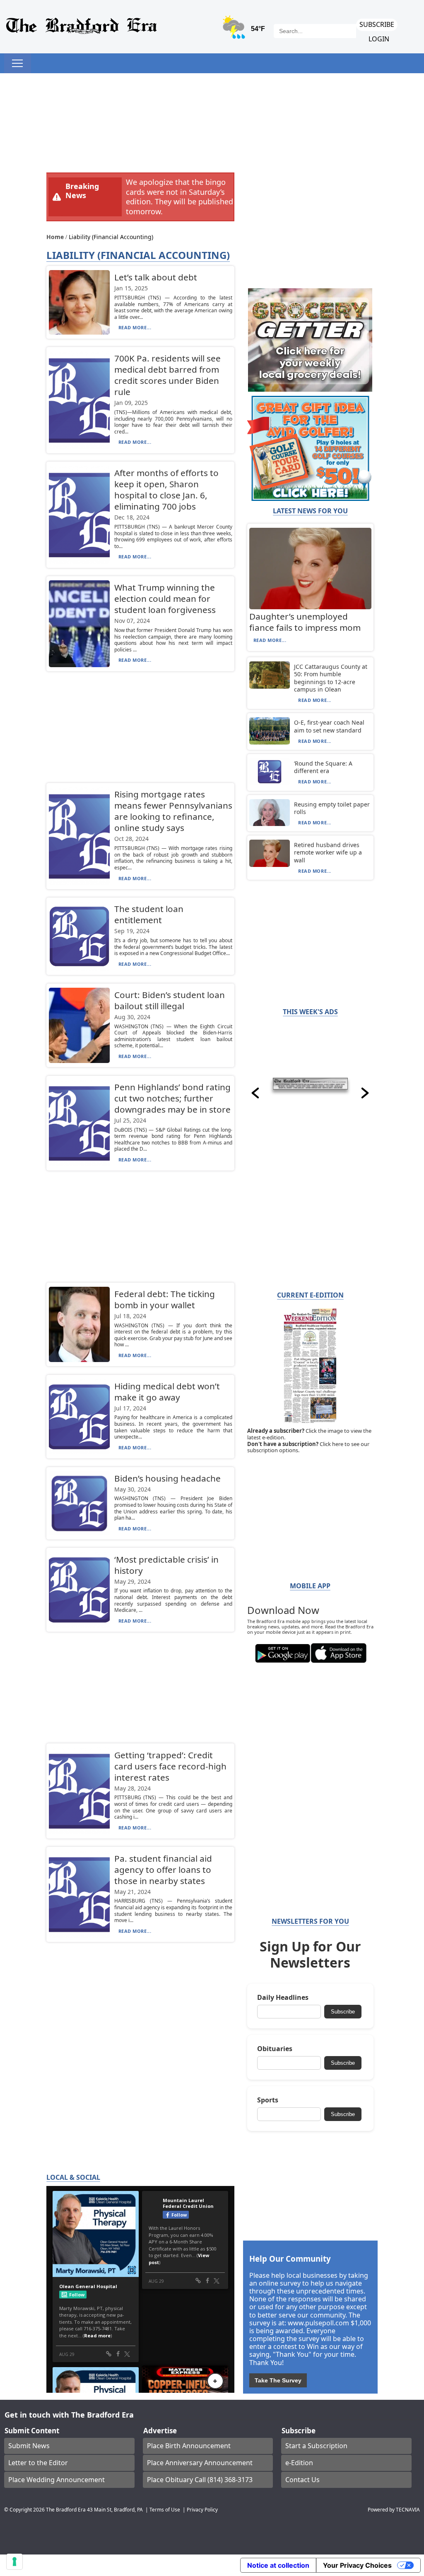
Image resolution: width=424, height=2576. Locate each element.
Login (379, 39)
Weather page (244, 31)
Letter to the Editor (38, 2463)
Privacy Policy (202, 2509)
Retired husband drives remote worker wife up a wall (328, 852)
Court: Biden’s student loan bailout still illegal (170, 1000)
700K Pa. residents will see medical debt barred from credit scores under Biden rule (167, 375)
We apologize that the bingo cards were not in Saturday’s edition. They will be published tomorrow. (179, 196)
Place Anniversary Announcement (200, 2463)
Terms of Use (165, 2509)
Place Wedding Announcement (57, 2480)
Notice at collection (278, 2565)
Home (56, 237)
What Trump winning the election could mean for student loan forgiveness (165, 599)
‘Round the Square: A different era (323, 767)
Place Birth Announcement (189, 2446)
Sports (268, 2100)
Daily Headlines (283, 1998)
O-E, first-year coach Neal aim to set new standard (329, 726)
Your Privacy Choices (357, 2565)
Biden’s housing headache (167, 1478)
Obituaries (275, 2049)
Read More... (135, 327)
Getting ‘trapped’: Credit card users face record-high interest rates (170, 1766)
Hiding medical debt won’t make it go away (167, 1392)
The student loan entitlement (149, 914)
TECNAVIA (408, 2509)
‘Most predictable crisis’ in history (166, 1565)
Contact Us (302, 2480)
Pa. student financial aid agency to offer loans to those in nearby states (163, 1870)
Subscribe (377, 24)
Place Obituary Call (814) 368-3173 (200, 2480)
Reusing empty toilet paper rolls (332, 808)
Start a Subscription (316, 2446)
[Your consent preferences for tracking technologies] (14, 2562)
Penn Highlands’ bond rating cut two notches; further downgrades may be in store (172, 1098)
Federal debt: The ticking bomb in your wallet (165, 1299)
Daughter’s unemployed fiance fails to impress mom (305, 622)
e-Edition (299, 2463)
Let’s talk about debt (156, 277)
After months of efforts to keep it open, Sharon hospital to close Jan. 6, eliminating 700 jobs (166, 490)
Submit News (29, 2446)
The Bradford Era (66, 2509)
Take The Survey (278, 2380)
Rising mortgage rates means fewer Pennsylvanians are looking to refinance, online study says (173, 811)
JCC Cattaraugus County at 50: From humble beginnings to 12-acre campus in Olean (331, 678)
